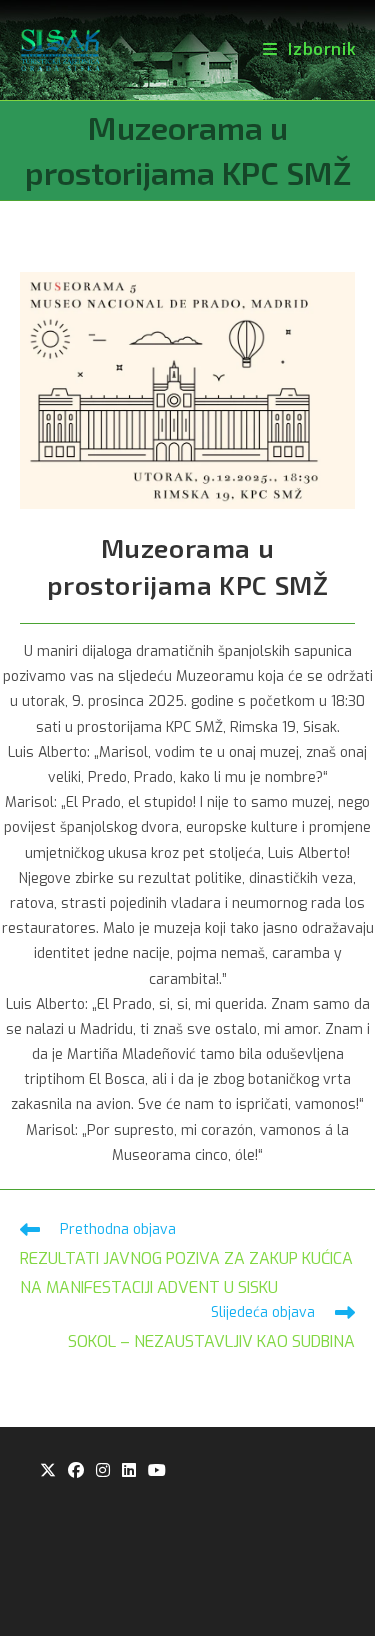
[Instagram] (103, 1471)
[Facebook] (76, 1471)
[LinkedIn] (129, 1471)
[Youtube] (157, 1471)
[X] (48, 1471)
